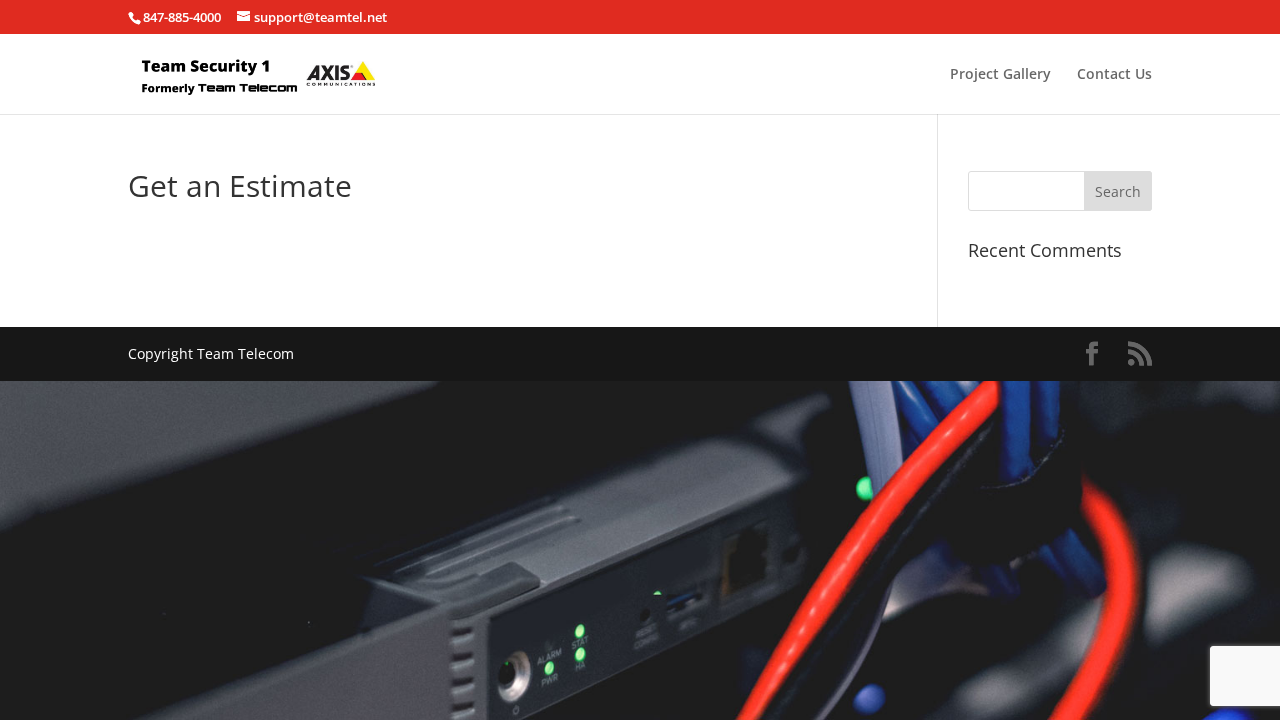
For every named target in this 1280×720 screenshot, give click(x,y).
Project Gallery (1000, 75)
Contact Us (1114, 75)
